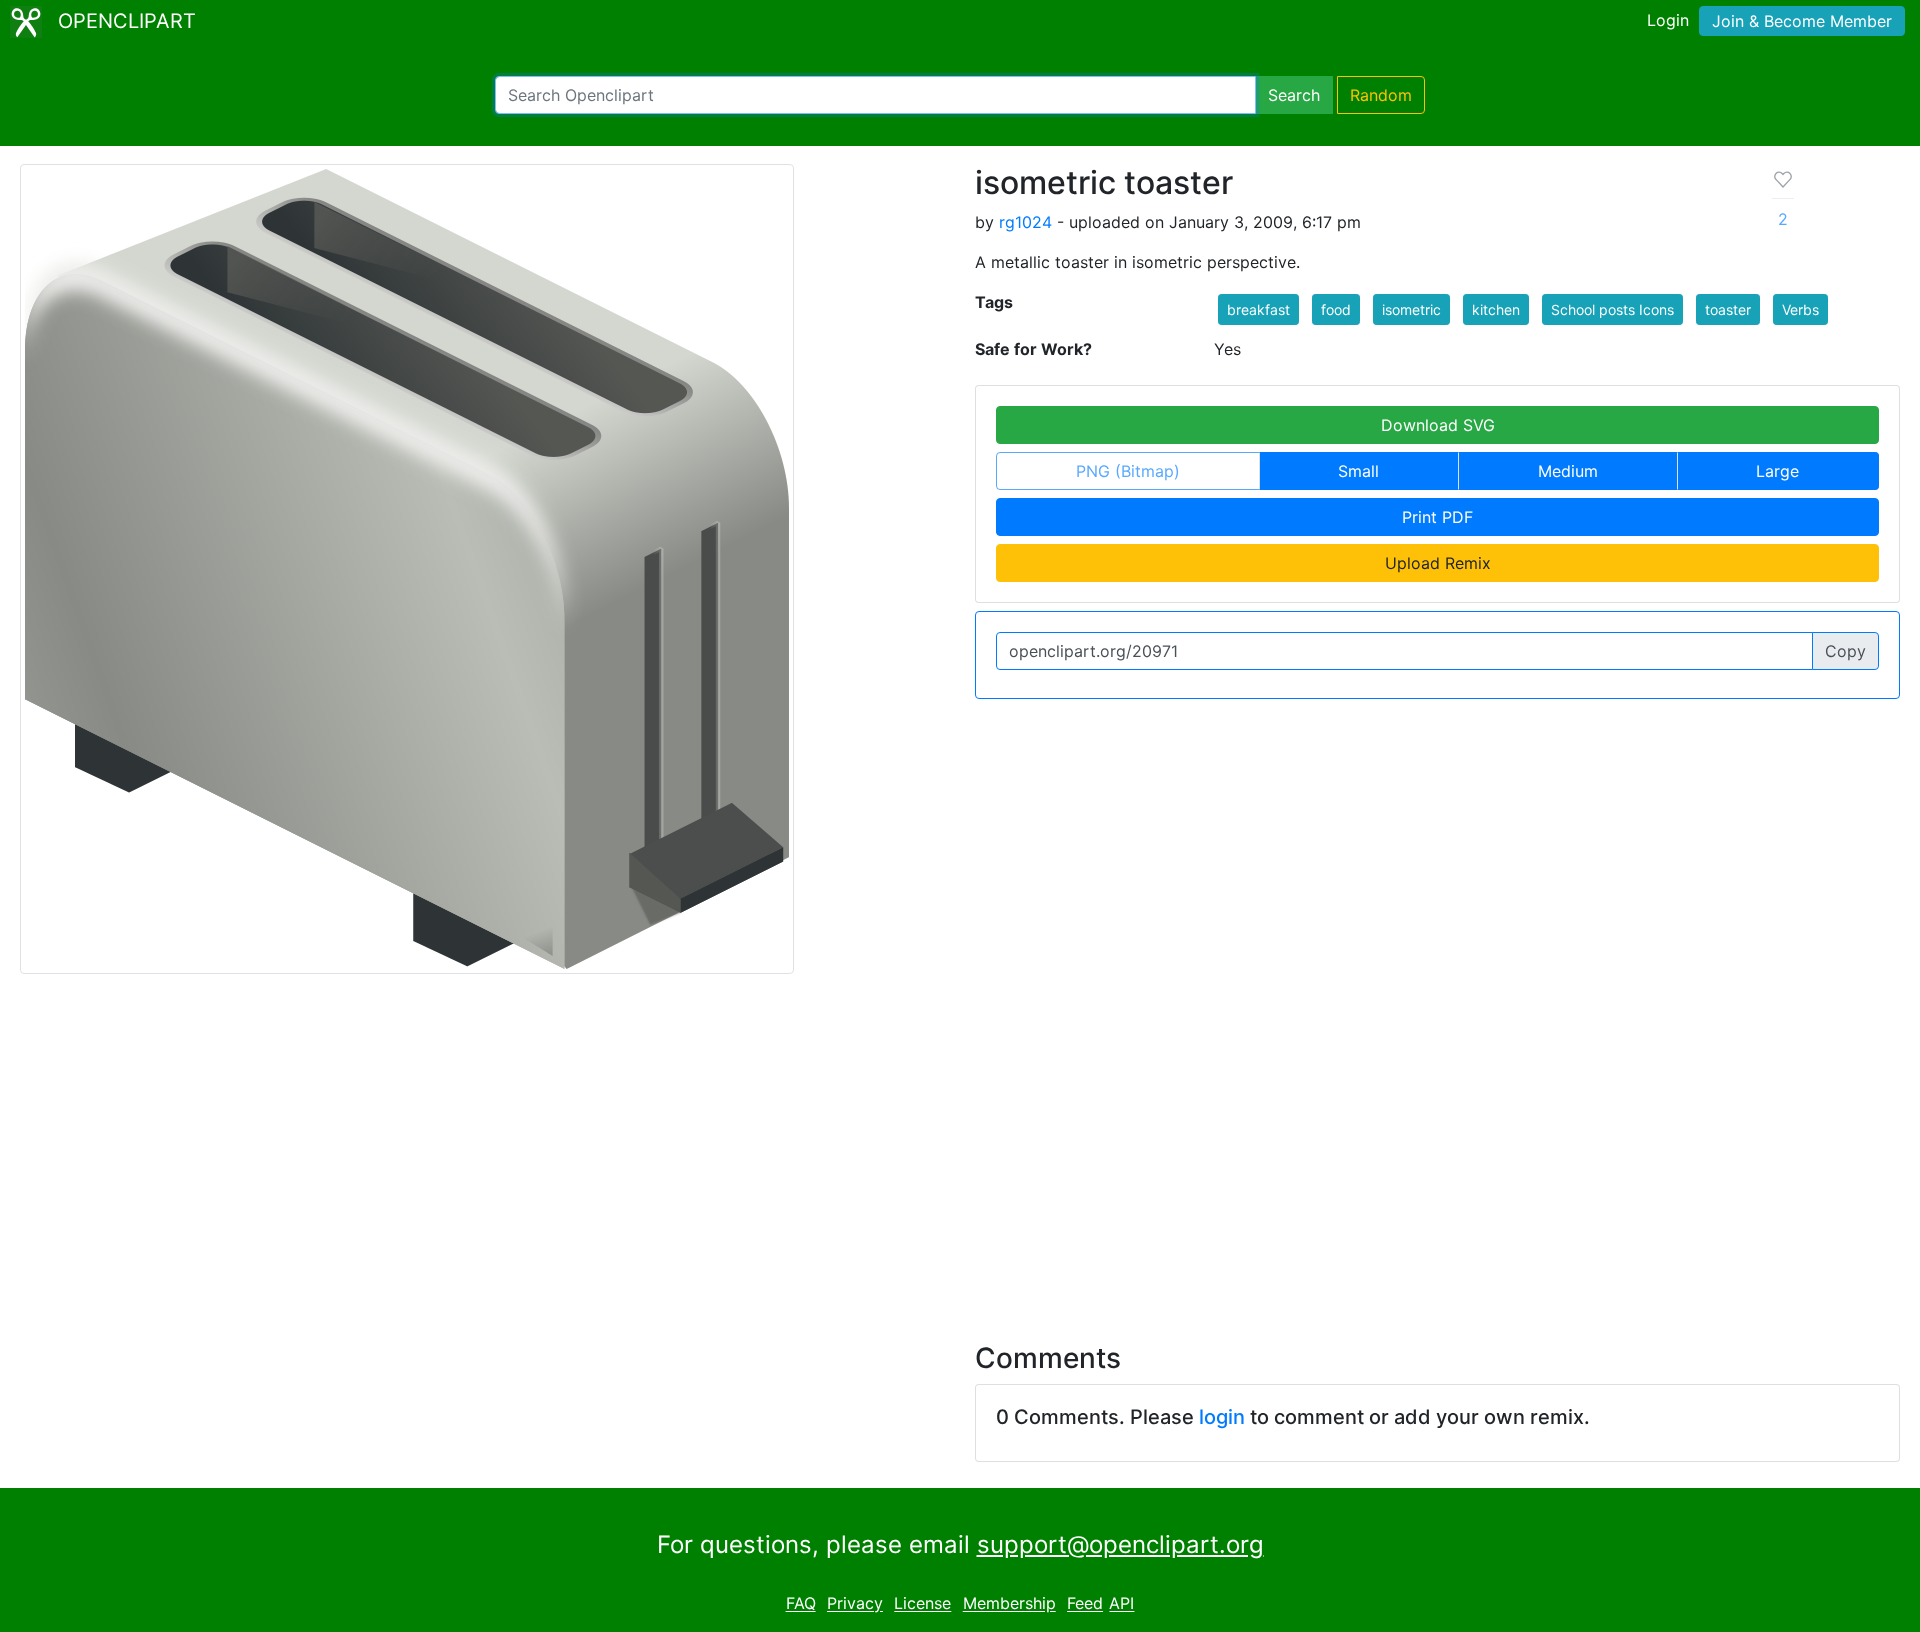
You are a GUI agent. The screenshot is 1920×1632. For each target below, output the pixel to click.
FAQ (801, 1604)
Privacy (855, 1604)
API (1121, 1604)
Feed (1085, 1604)
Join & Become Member (1802, 21)
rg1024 (1025, 222)
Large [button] (1777, 471)
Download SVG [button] (1438, 425)
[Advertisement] (960, 1146)
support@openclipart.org (1120, 1544)
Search (1294, 95)
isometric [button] (1411, 309)
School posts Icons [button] (1612, 309)
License (922, 1604)
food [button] (1336, 309)
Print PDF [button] (1437, 517)
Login (1668, 20)
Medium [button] (1568, 471)
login (1222, 1417)
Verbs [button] (1800, 309)
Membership (1009, 1604)
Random (1381, 95)
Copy (1845, 651)
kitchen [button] (1496, 309)
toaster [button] (1728, 309)
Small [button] (1358, 471)
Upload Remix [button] (1438, 563)
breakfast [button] (1258, 309)
